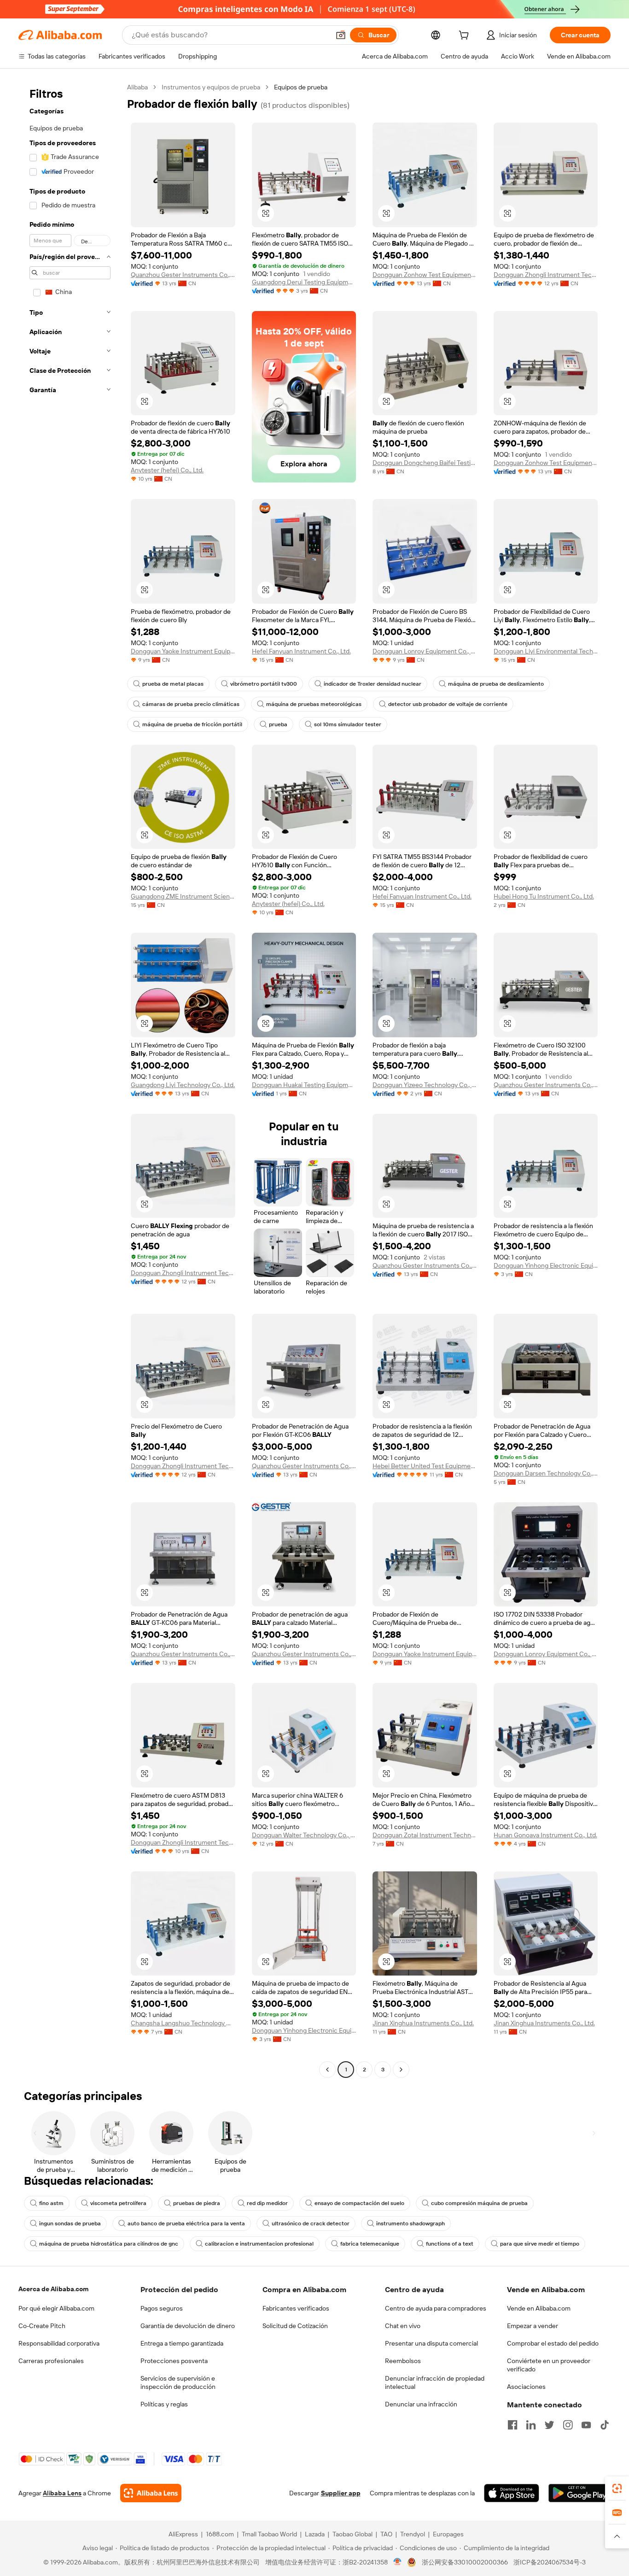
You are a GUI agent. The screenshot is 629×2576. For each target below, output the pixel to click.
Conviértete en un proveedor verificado (549, 2365)
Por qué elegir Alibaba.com (56, 2308)
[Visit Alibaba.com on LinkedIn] (531, 2425)
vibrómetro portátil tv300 (264, 684)
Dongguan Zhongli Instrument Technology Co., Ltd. (546, 275)
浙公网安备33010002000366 (465, 2562)
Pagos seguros (162, 2308)
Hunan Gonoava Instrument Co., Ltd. (545, 1835)
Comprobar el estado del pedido (553, 2343)
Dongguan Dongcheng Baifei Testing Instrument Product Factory (425, 463)
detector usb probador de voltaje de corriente (448, 704)
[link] (617, 2488)
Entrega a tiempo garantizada (182, 2343)
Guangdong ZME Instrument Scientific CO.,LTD (183, 896)
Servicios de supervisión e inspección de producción (178, 2382)
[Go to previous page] (327, 2070)
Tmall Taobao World (269, 2534)
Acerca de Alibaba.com (53, 2289)
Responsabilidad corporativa (59, 2343)
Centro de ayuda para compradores (436, 2308)
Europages (448, 2534)
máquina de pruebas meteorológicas (314, 704)
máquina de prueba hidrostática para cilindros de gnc (109, 2244)
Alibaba (137, 87)
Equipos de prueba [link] (301, 87)
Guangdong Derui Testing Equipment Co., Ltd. (304, 282)
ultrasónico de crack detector (311, 2223)
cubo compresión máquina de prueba (479, 2203)
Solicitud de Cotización (295, 2326)
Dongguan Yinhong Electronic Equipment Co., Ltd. (546, 1265)
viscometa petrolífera (118, 2203)
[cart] (466, 36)
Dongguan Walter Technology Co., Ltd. (304, 1835)
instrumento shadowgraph (411, 2223)
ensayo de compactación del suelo (359, 2203)
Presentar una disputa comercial (431, 2343)
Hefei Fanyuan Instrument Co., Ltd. (301, 651)
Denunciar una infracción (421, 2404)
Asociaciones (526, 2387)
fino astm (51, 2203)
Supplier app (341, 2493)
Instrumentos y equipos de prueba (211, 87)
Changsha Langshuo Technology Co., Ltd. (183, 2023)
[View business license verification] (398, 2562)
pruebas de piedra (197, 2203)
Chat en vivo (403, 2326)
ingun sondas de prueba (70, 2223)
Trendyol (413, 2534)
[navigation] (70, 1079)
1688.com (220, 2534)
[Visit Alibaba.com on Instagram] (568, 2425)
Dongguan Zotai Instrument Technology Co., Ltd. (425, 1835)
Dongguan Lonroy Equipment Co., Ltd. (425, 651)
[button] (341, 35)
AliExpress (183, 2534)
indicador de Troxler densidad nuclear (373, 684)
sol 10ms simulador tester (348, 724)
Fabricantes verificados (296, 2308)
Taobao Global (352, 2534)
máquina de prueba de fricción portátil (192, 724)
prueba (278, 724)
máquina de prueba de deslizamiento (496, 684)
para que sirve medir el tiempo (540, 2244)
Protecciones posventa (174, 2361)
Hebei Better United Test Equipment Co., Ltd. (425, 1466)
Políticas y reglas (164, 2404)
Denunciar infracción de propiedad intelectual (435, 2382)
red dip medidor (267, 2203)
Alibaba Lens (62, 2493)
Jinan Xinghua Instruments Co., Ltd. (423, 2023)
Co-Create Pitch (42, 2326)
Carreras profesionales (51, 2361)
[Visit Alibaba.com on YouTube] (586, 2425)
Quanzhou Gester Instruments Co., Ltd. (183, 275)
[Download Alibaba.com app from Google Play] (579, 2493)
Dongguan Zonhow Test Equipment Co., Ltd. (425, 275)
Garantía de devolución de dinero (188, 2326)
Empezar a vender (533, 2326)
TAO (386, 2534)
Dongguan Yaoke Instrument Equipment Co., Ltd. (183, 651)
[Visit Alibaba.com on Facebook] (513, 2425)
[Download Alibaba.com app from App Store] (512, 2493)
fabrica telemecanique (370, 2244)
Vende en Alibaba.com (539, 2308)
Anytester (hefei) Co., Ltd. (167, 470)
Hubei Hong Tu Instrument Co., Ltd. (544, 896)
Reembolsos (403, 2361)
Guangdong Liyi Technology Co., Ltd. (183, 1085)
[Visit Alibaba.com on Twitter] (549, 2425)
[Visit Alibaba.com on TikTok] (605, 2425)
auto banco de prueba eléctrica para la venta (186, 2223)
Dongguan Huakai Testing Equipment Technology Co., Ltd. (304, 1085)
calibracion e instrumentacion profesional (259, 2244)
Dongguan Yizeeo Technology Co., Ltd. (425, 1085)
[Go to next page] (401, 2070)
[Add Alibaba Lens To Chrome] (151, 2493)
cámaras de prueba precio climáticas (191, 704)
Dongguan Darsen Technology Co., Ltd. (546, 1473)
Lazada (315, 2534)
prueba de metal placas (173, 684)
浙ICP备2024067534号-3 (550, 2562)
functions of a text (450, 2244)
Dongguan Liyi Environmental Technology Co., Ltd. (546, 651)
